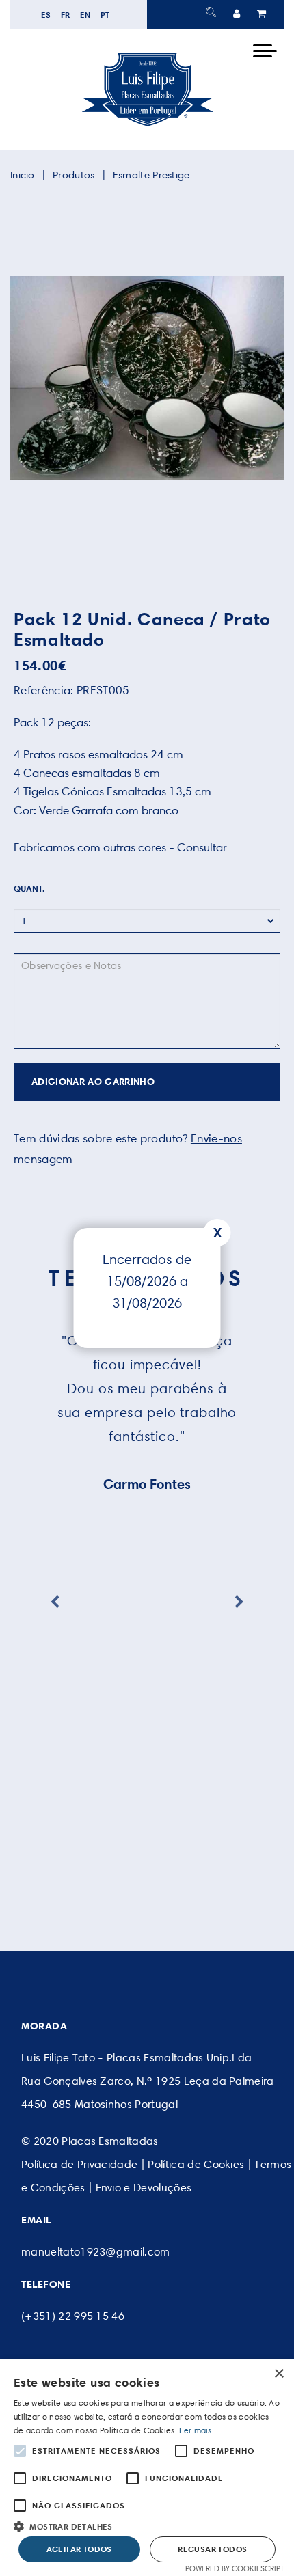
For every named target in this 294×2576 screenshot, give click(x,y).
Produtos (73, 175)
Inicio (23, 175)
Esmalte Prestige (151, 175)
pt (105, 15)
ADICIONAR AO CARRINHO (93, 1082)
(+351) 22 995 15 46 (73, 2316)
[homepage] (147, 126)
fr (66, 15)
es (46, 15)
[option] (147, 378)
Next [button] (239, 1602)
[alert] (147, 2468)
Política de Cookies (196, 2164)
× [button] (279, 2374)
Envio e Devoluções (144, 2188)
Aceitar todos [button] (79, 2549)
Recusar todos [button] (212, 2549)
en (85, 15)
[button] (147, 2525)
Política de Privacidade (79, 2164)
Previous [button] (55, 1602)
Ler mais (195, 2430)
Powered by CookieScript (235, 2568)
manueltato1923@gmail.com (96, 2252)
